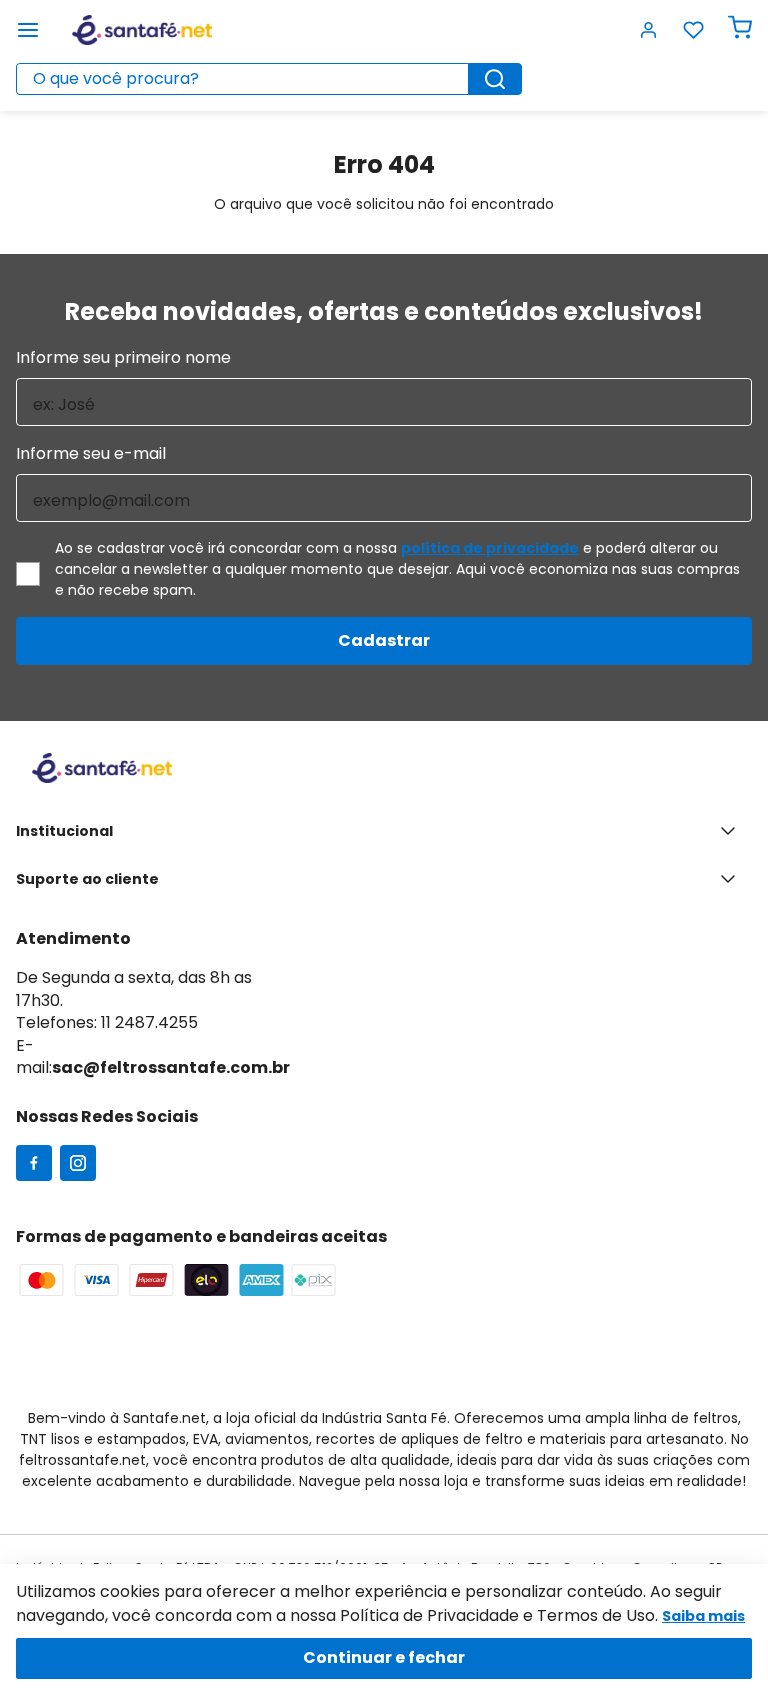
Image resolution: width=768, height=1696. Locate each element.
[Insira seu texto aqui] (34, 1165)
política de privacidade (490, 548)
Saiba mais (703, 1616)
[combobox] (269, 79)
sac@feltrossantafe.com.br (171, 1067)
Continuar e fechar (384, 1657)
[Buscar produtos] (495, 79)
